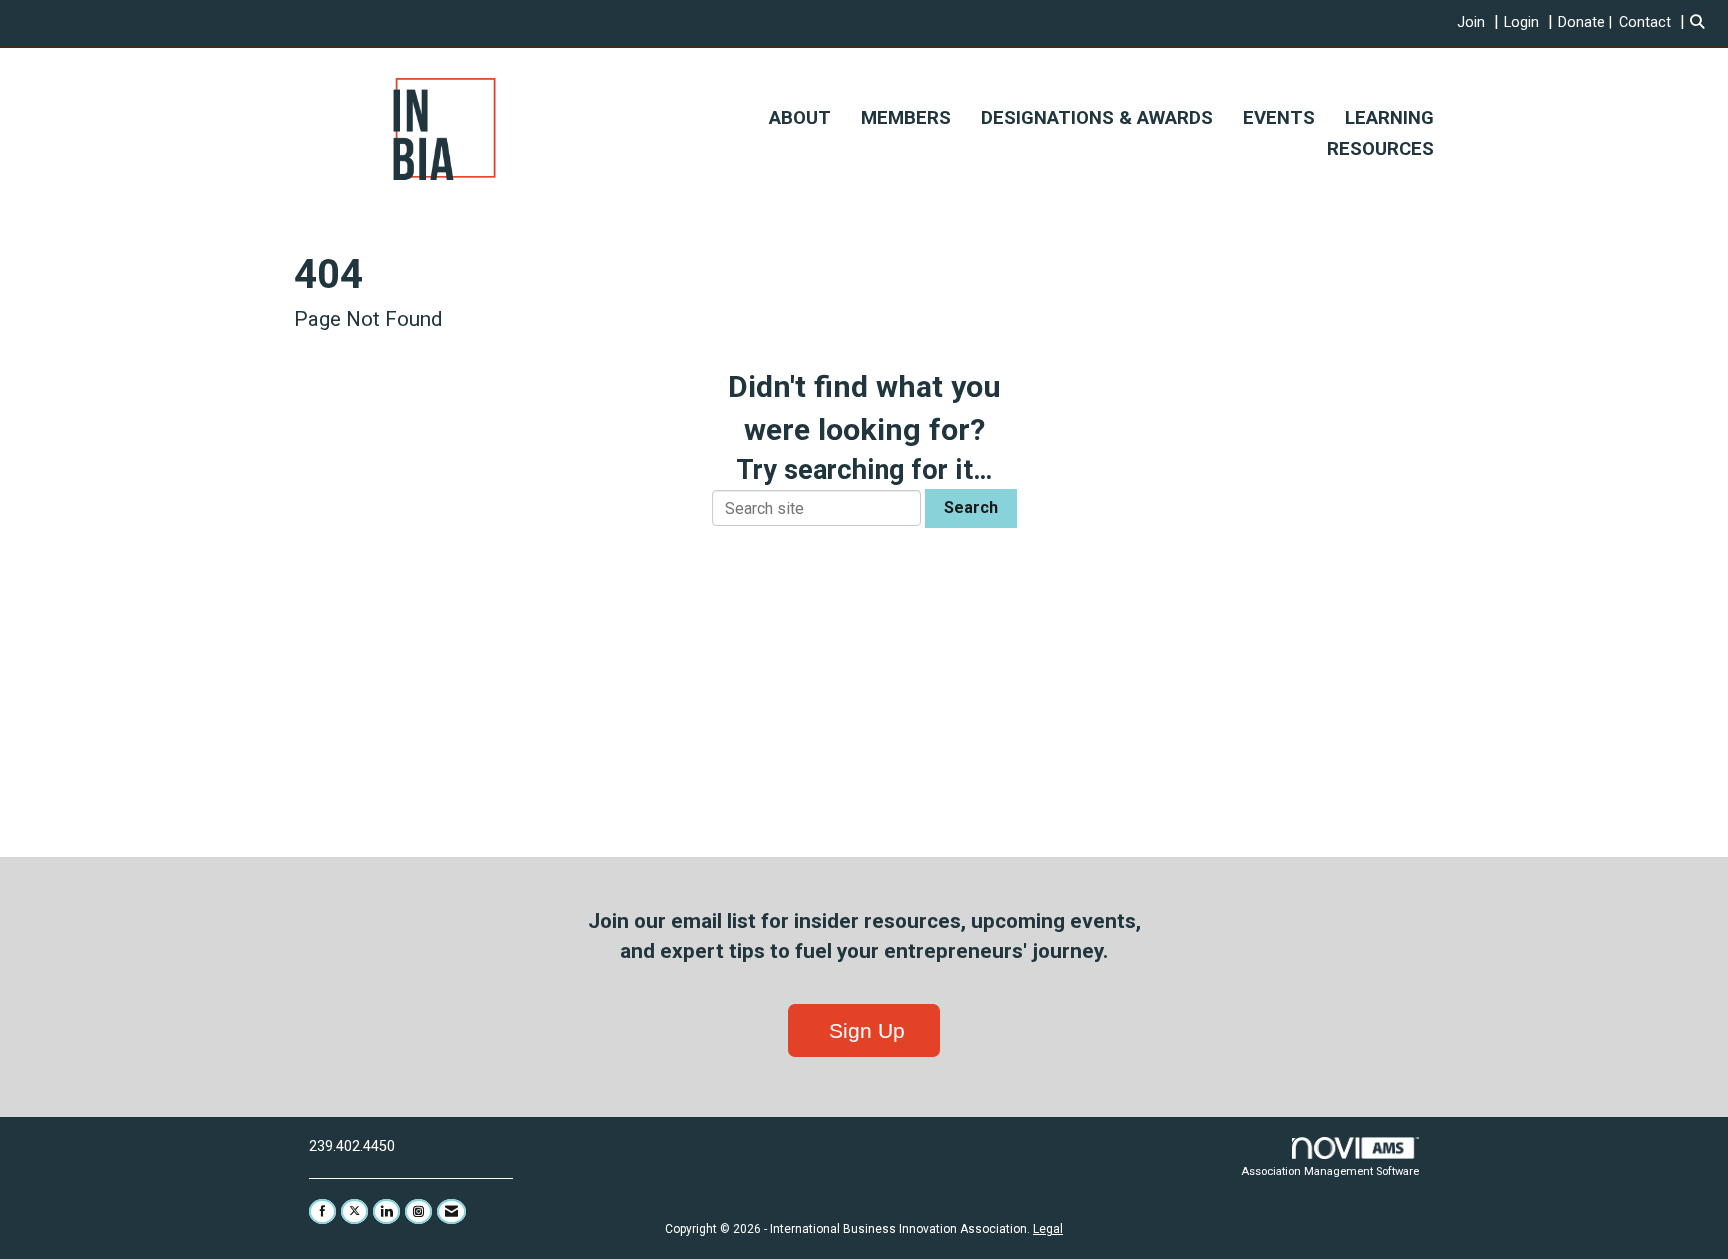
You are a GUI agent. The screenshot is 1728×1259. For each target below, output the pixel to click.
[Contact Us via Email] (451, 1211)
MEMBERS (906, 118)
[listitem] (1480, 22)
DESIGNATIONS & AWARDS (1097, 118)
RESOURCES (1380, 149)
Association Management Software (1330, 1171)
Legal (1048, 1229)
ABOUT (800, 118)
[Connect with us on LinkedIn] (386, 1211)
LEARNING (1389, 118)
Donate (1581, 22)
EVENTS (1279, 118)
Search (971, 507)
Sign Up (864, 1030)
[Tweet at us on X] (354, 1211)
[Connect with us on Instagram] (418, 1211)
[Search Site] (1701, 22)
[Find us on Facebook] (322, 1211)
